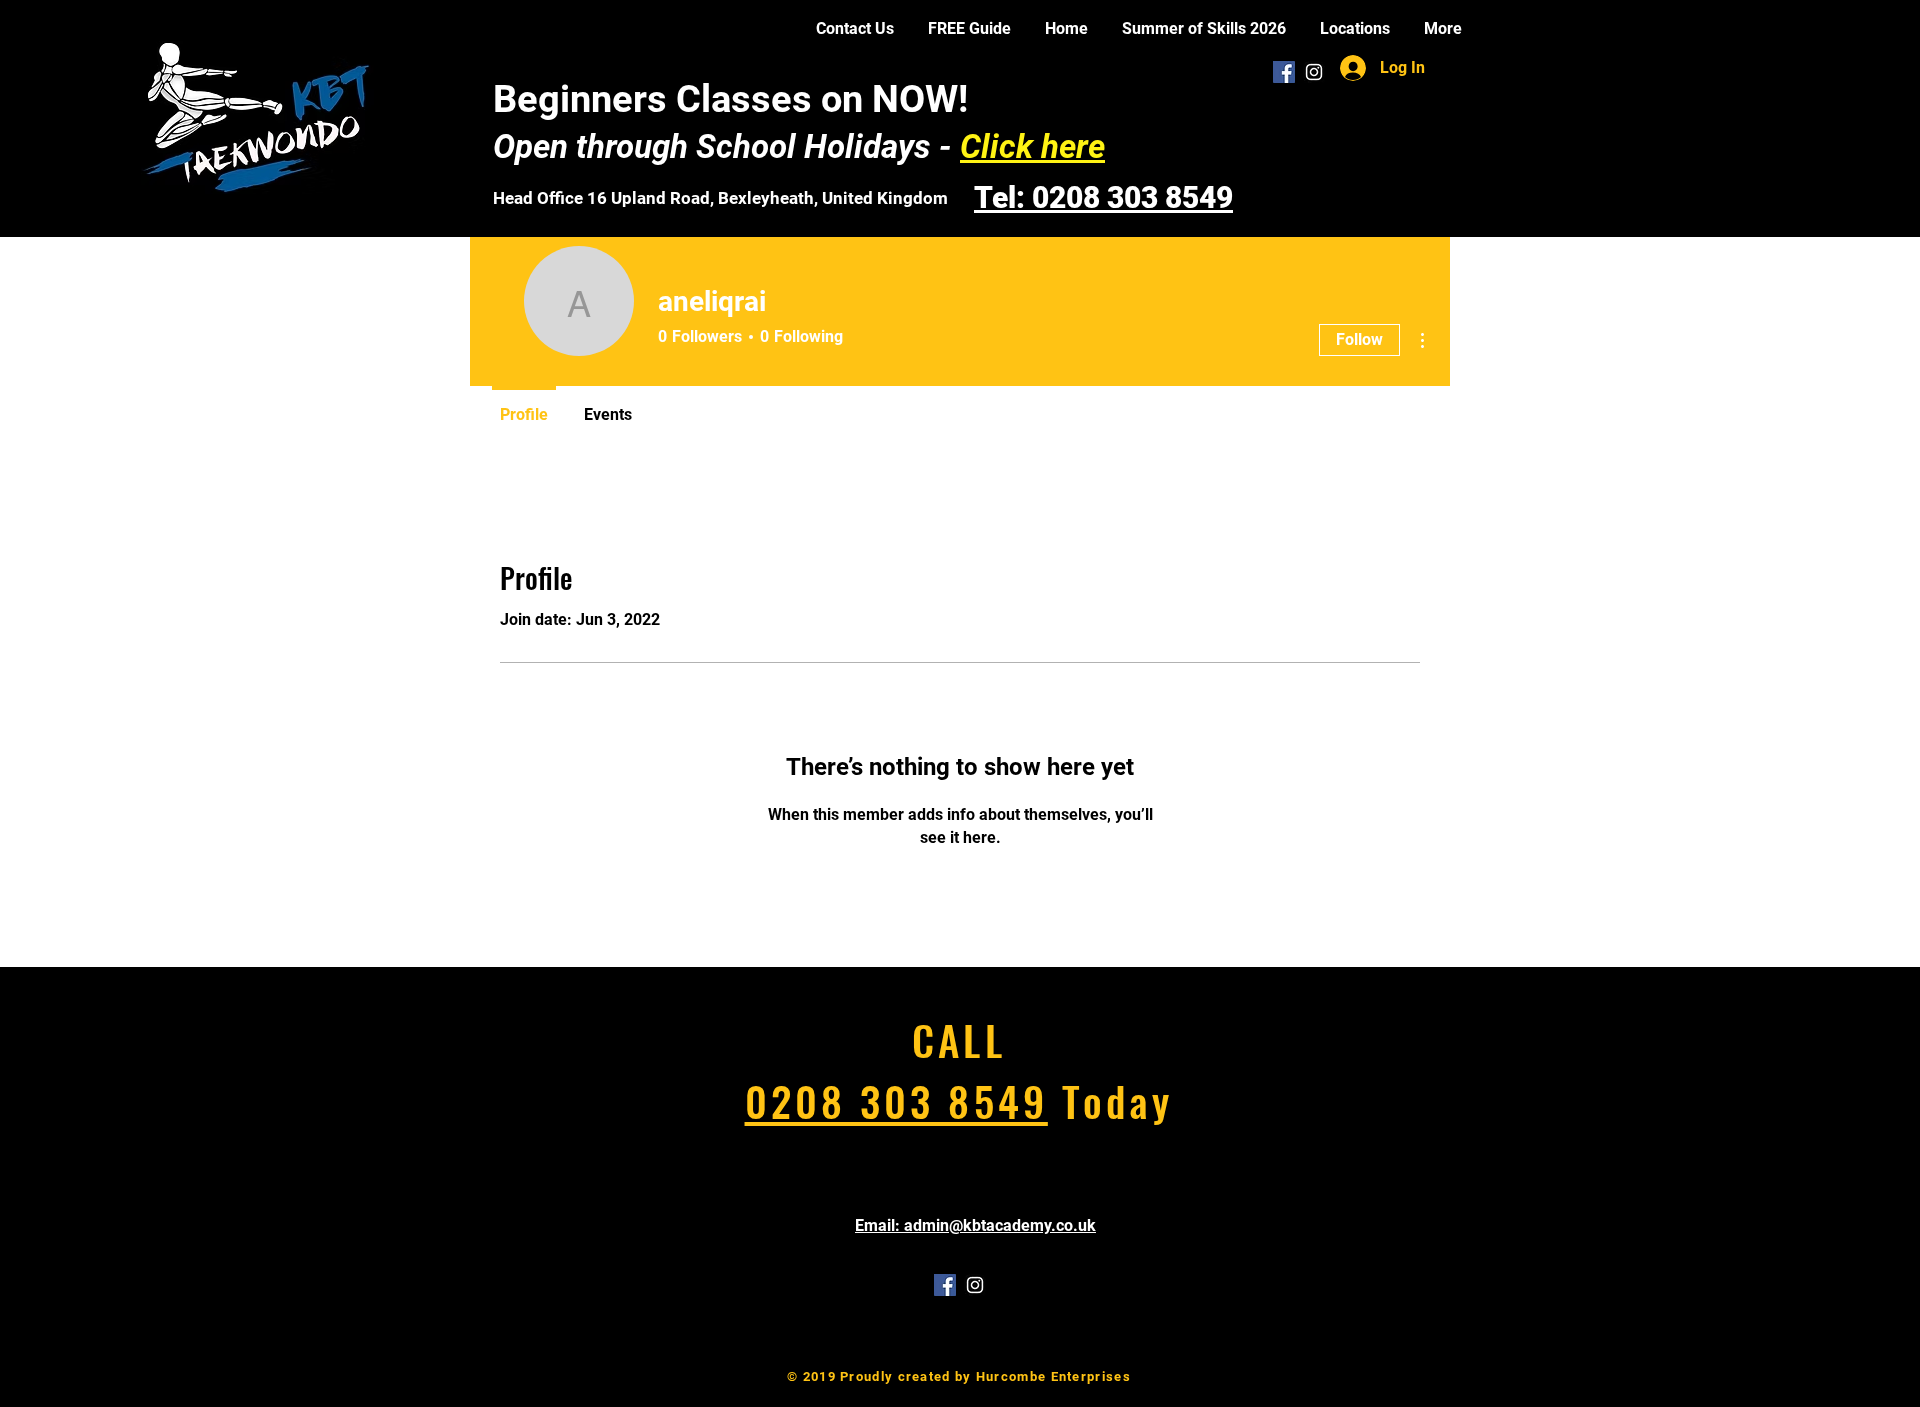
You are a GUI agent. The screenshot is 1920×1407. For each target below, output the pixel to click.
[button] (1355, 28)
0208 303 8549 (896, 1100)
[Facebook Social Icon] (1284, 72)
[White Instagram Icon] (1314, 72)
